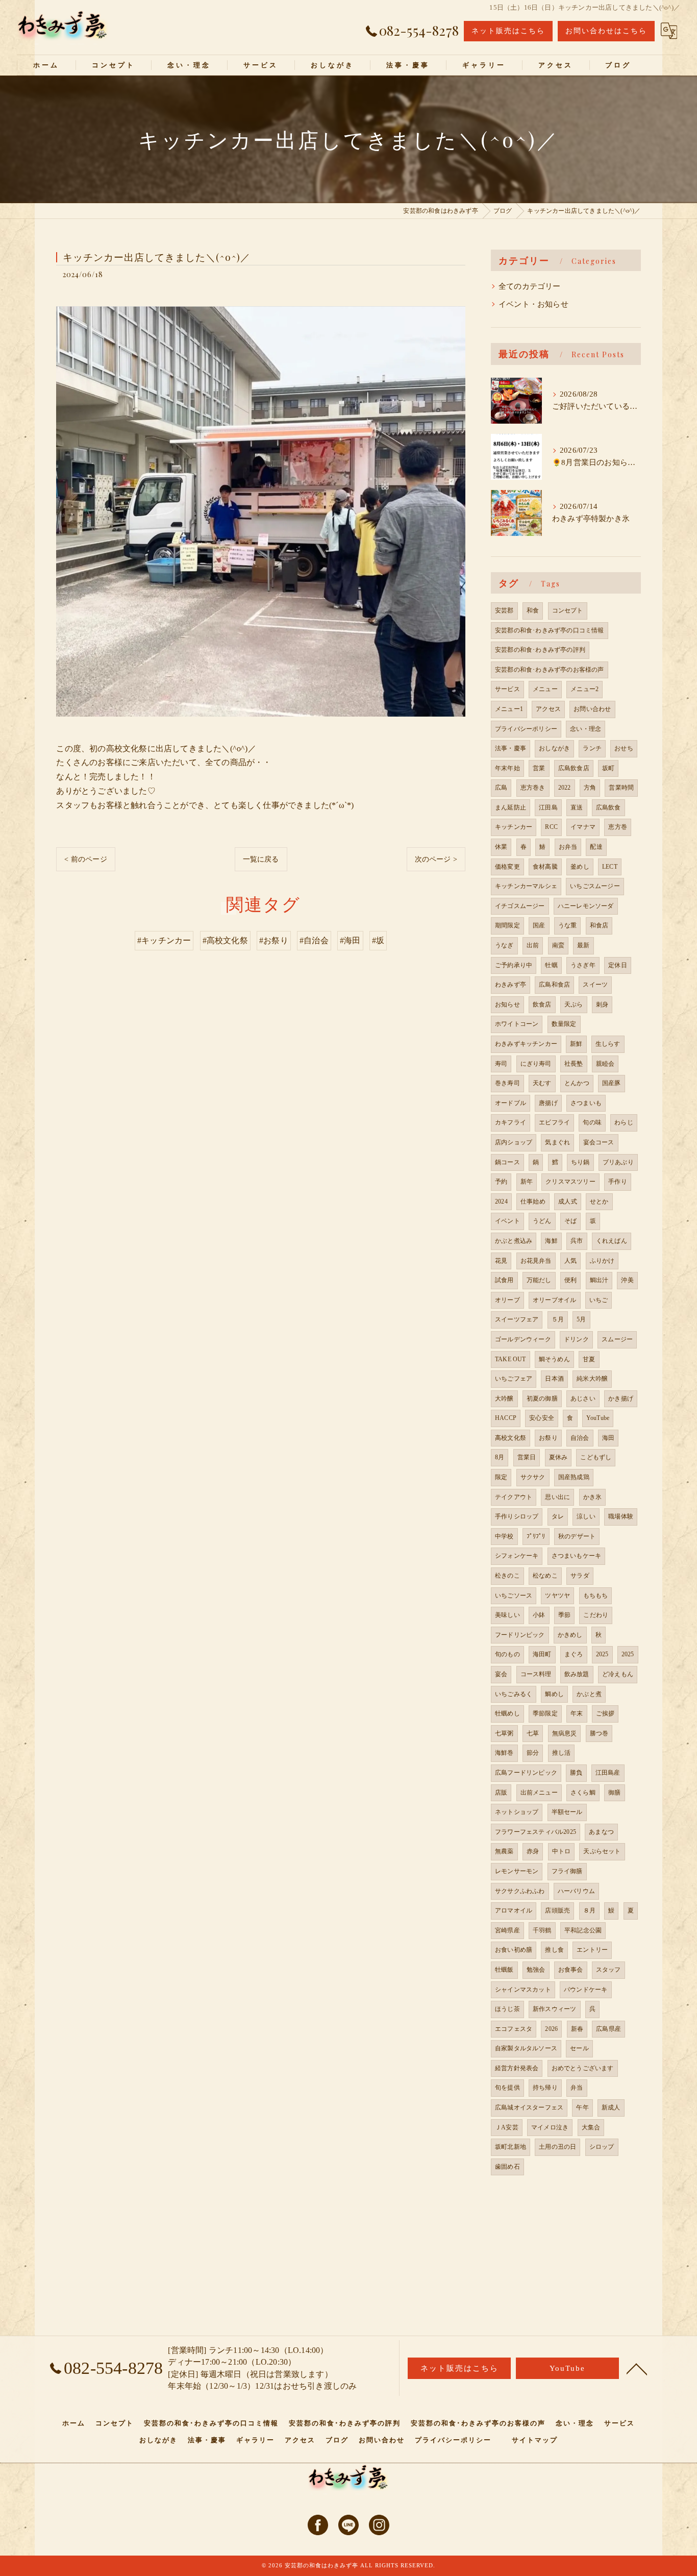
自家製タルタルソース (526, 2048)
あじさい (583, 1399)
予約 (501, 1182)
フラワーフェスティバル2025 (536, 1832)
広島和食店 (554, 985)
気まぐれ (557, 1142)
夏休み (558, 1457)
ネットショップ (517, 1812)
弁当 (577, 2088)
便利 (570, 1280)
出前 (533, 945)
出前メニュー (539, 1793)
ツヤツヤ (557, 1596)
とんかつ (577, 1083)
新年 (527, 1182)
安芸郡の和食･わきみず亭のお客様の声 (550, 670)
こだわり (596, 1615)
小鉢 (539, 1615)
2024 (501, 1201)
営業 (539, 768)
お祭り (548, 1438)
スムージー (617, 1339)
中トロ (562, 1851)
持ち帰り (545, 2088)
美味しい (507, 1615)
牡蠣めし (507, 1713)
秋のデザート (577, 1536)
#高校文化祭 (225, 940)
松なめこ (545, 1576)
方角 (590, 788)
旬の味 (592, 1122)
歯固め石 (507, 2167)
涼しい (586, 1516)
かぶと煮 (589, 1694)
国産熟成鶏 (574, 1477)
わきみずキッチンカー (526, 1044)
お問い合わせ (592, 709)
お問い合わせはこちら (606, 31)
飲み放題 (577, 1674)
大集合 (591, 2127)
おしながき (554, 748)
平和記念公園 (583, 1930)
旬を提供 (507, 2088)
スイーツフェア (517, 1319)
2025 (602, 1654)
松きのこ (507, 1576)
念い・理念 (586, 729)
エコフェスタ (514, 2029)
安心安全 (542, 1418)
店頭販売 (557, 1910)
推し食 (554, 1950)
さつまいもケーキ (577, 1556)
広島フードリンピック (526, 1773)
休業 (501, 847)
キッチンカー (514, 827)
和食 (533, 610)
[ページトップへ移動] (637, 2368)
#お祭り (274, 940)
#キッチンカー (164, 940)
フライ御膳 (567, 1871)
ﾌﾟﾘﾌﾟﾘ (536, 1536)
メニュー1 (509, 709)
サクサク (533, 1477)
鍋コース (507, 1162)
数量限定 (564, 1024)
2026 (551, 2029)
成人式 (568, 1201)
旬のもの (507, 1654)
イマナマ (583, 827)
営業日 (527, 1457)
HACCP (506, 1418)
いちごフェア (514, 1379)
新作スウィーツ (554, 2009)
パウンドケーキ (586, 1990)
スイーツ (595, 985)
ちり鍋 (580, 1162)
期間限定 (507, 925)
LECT (610, 867)
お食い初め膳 (514, 1950)
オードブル (511, 1103)
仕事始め (533, 1201)
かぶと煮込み (514, 1241)
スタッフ (608, 1970)
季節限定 (545, 1713)
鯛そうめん (554, 1359)
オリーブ (507, 1300)
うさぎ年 (583, 965)
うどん (542, 1221)
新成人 (611, 2107)
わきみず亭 (511, 985)
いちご (599, 1300)
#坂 (378, 940)
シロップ (602, 2147)
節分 (533, 1753)
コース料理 (536, 1674)
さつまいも (586, 1103)
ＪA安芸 (507, 2127)
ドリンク (576, 1339)
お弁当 (568, 847)
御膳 (614, 1793)
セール (579, 2048)
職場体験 (621, 1516)
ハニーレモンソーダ (586, 906)
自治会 (580, 1438)
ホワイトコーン (517, 1024)
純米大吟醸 (592, 1379)
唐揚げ (548, 1103)
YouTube (598, 1418)
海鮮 (551, 1241)
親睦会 (605, 1064)
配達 (596, 847)
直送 (577, 807)
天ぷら (574, 1004)
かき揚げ (621, 1399)
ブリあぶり (618, 1162)
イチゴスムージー (520, 906)
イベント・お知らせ (533, 304)
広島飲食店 (574, 768)
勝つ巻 (599, 1733)
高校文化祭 (511, 1438)
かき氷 (593, 1497)
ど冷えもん (618, 1674)
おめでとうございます (583, 2068)
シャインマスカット (523, 1990)
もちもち (596, 1596)
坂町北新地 (511, 2147)
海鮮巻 (504, 1753)
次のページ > (436, 859)
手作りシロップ (517, 1516)
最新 (583, 945)
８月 (589, 1910)
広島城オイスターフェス (529, 2107)
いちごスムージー (595, 886)
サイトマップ (535, 2440)
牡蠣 (551, 965)
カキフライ (511, 1122)
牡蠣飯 (504, 1970)
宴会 (501, 1674)
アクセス (548, 709)
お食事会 (571, 1970)
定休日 (618, 965)
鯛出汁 (599, 1280)
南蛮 (558, 945)
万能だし (539, 1280)
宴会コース (599, 1142)
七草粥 (504, 1733)
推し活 (562, 1753)
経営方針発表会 (517, 2068)
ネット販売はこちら (508, 31)
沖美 (627, 1280)
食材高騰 (545, 867)
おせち (624, 748)
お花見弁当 (536, 1261)
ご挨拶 (605, 1713)
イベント (507, 1221)
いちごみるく (514, 1694)
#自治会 (314, 940)
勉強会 (536, 1970)
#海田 (350, 940)
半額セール (567, 1812)
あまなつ (601, 1832)
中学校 (504, 1536)
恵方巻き (533, 788)
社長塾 (574, 1064)
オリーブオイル (554, 1300)
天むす (542, 1083)
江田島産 (608, 1773)
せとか (599, 1201)
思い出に (557, 1497)
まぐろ (574, 1654)
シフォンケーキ (517, 1556)
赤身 (533, 1851)
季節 (564, 1615)
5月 (581, 1319)
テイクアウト (514, 1497)
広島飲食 (608, 807)
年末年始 (507, 768)
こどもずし (596, 1457)
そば (570, 1221)
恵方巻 (618, 827)
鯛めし (554, 1694)
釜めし (580, 867)
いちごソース (514, 1596)
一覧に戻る (261, 859)
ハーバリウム (576, 1891)
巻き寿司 (507, 1083)
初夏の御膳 (542, 1399)
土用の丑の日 (557, 2147)
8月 (500, 1457)
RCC (551, 827)
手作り (618, 1182)
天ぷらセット (602, 1851)
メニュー (545, 689)
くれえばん (612, 1241)
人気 (570, 1261)
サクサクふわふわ (520, 1891)
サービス (507, 689)
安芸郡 (504, 610)
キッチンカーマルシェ (526, 886)
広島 (501, 788)
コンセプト (568, 610)
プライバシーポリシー (526, 729)
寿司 (501, 1064)
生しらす (608, 1044)
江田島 (548, 807)
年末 (577, 1713)
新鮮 (576, 1044)
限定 (501, 1477)
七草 (533, 1733)
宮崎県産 (507, 1930)
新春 (577, 2029)
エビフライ (554, 1122)
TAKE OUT (511, 1359)
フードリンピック (520, 1635)
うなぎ (504, 945)
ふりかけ (602, 1261)
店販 (501, 1793)
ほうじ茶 (507, 2009)
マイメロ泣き (550, 2127)
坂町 (608, 768)
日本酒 (554, 1379)
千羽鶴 (542, 1930)
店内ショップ (514, 1142)
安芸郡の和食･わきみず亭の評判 (540, 650)
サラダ (580, 1576)
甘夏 (589, 1359)
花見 (501, 1261)
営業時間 (621, 788)
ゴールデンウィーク (523, 1339)
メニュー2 (584, 689)
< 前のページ (85, 859)
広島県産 (608, 2029)
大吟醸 (504, 1399)
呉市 (577, 1241)
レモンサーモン (517, 1871)
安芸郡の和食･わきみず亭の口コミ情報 (550, 630)
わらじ (624, 1122)
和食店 (599, 925)
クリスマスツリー (570, 1182)
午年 (582, 2107)
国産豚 (612, 1083)
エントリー (592, 1950)
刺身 (602, 1004)
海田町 (542, 1654)
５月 (558, 1319)
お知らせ (507, 1004)
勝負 (576, 1773)
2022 (565, 788)
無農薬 (504, 1851)
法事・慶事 (511, 748)
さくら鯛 (583, 1793)
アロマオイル (514, 1910)
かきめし (570, 1635)
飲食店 (542, 1004)
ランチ (592, 748)
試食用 (504, 1280)
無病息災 (565, 1733)
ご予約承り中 (514, 965)
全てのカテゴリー (530, 286)
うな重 (568, 925)
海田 (608, 1438)
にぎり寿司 (536, 1064)
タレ (558, 1516)
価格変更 (507, 867)
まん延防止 (511, 807)
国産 (539, 925)
